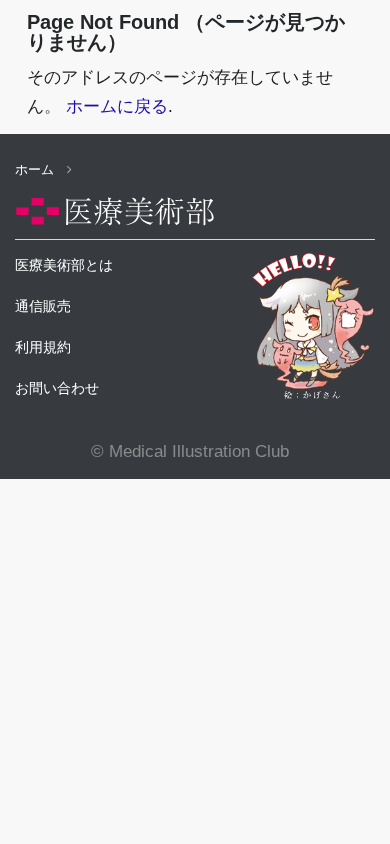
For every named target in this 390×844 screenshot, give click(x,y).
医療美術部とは (64, 265)
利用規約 (43, 347)
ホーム (36, 169)
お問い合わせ (57, 388)
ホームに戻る (117, 106)
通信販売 (43, 306)
